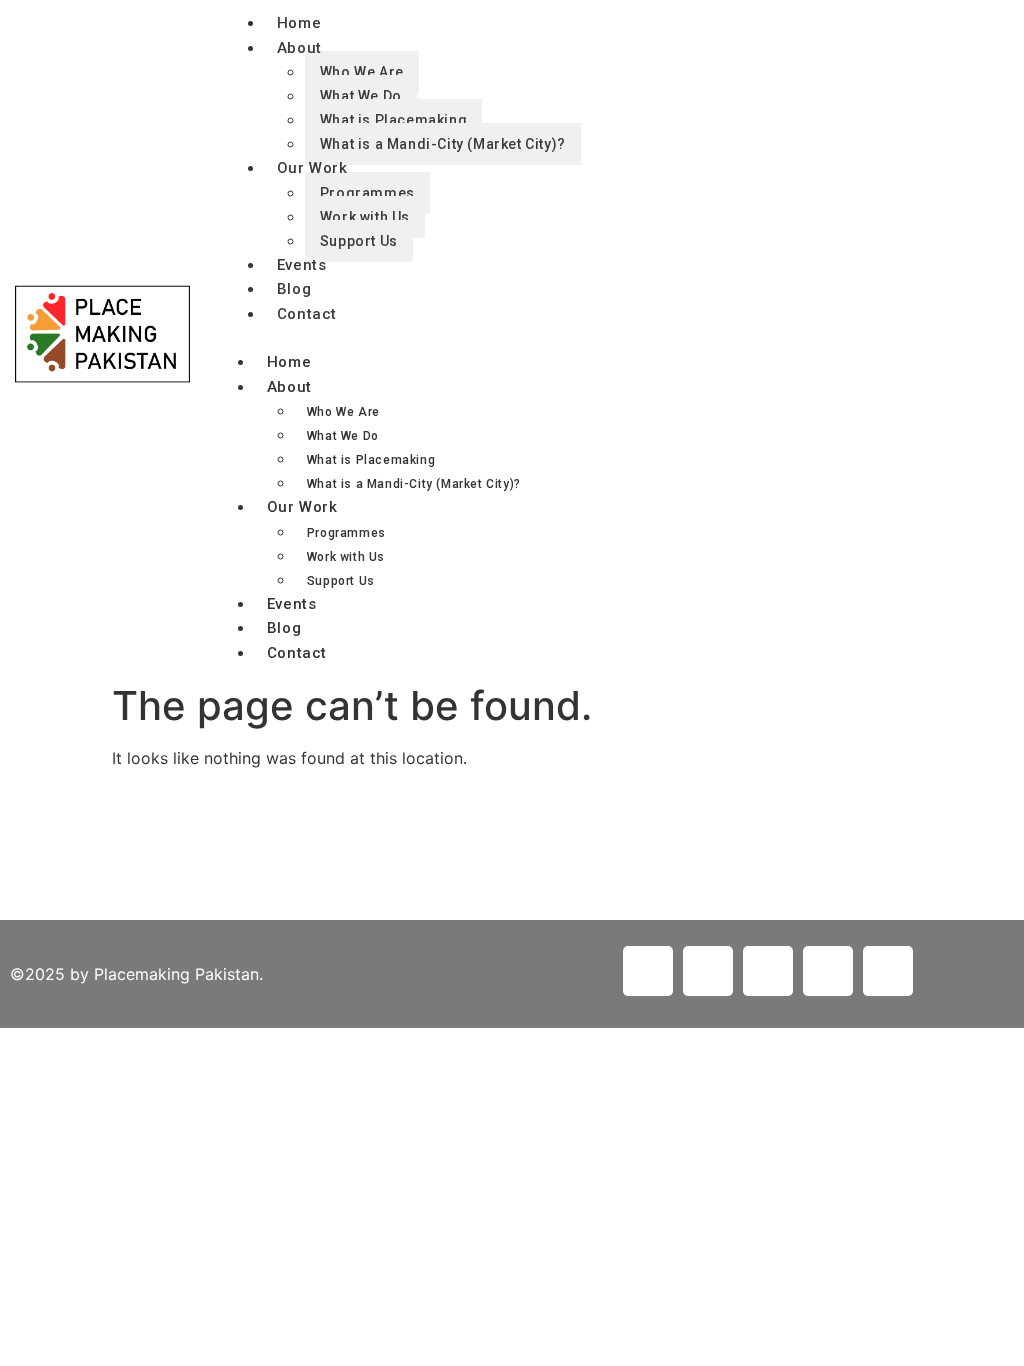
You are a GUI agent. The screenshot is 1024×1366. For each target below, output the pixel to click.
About (299, 48)
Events (292, 604)
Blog (294, 289)
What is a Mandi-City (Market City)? (443, 144)
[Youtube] (888, 971)
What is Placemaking (393, 120)
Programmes (367, 193)
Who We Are (362, 72)
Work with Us (365, 217)
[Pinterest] (768, 971)
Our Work (312, 168)
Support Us (359, 241)
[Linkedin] (648, 971)
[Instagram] (828, 971)
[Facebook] (708, 971)
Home (289, 362)
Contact (307, 314)
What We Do (361, 96)
